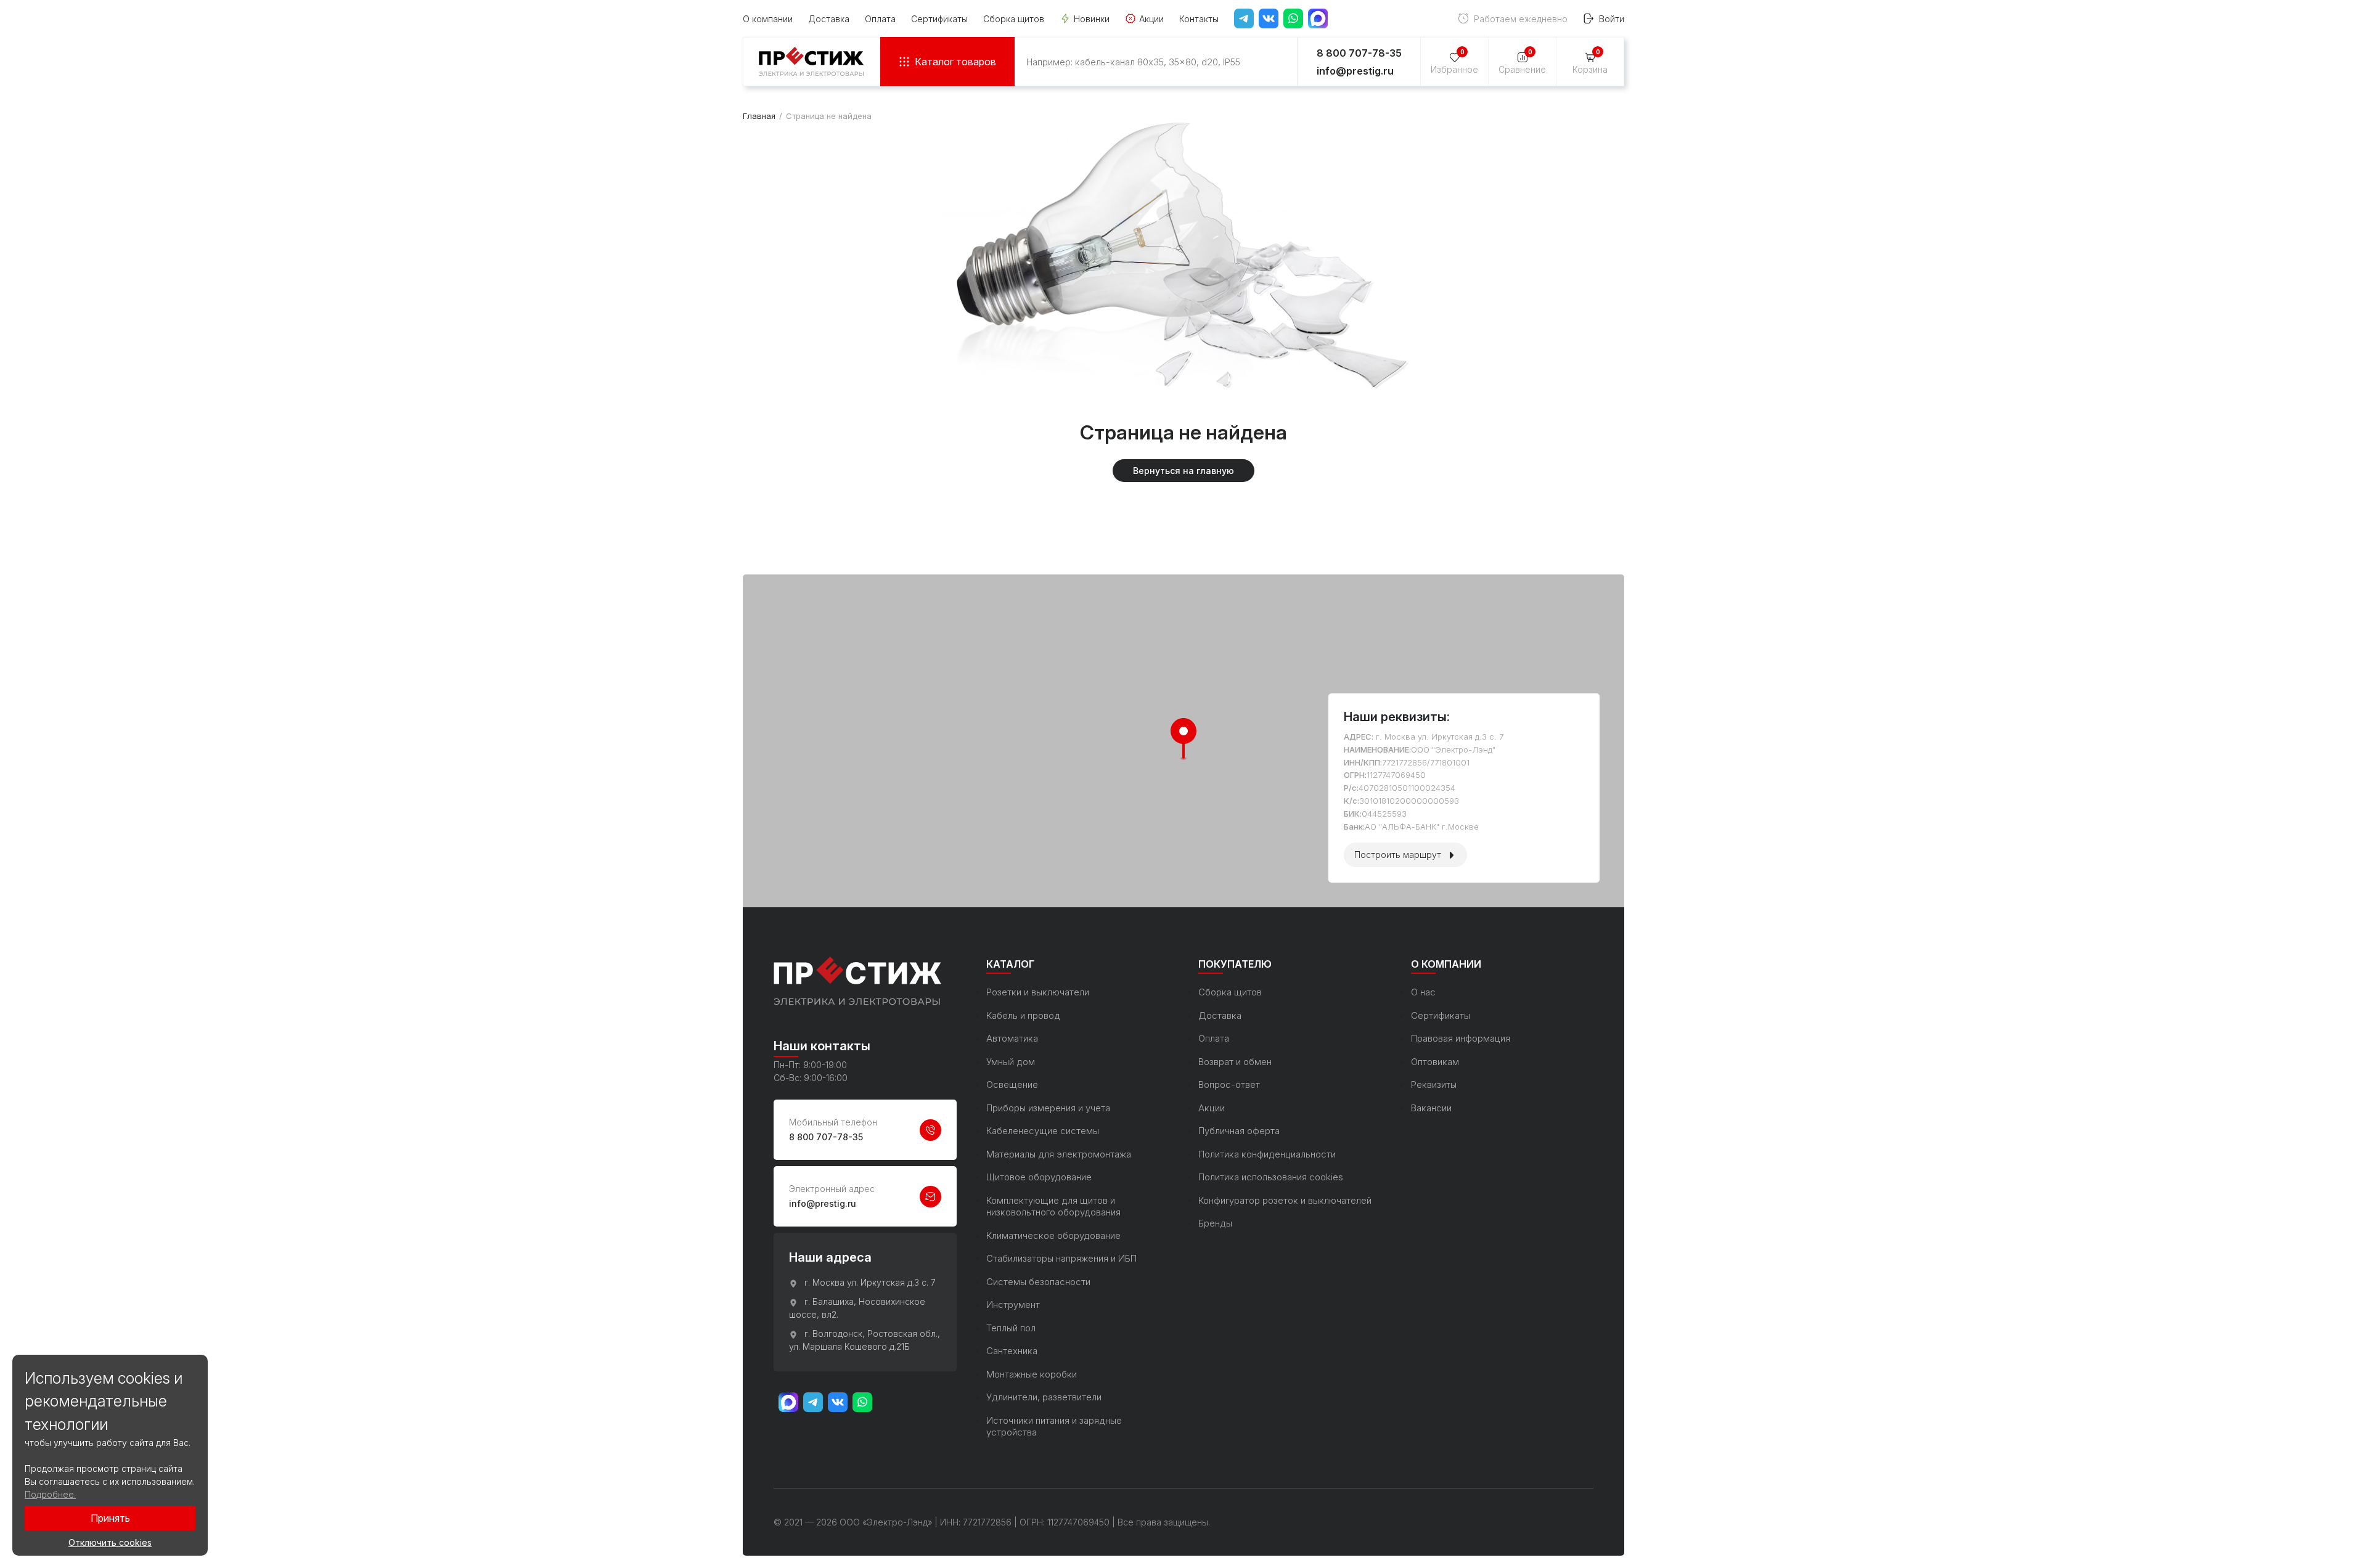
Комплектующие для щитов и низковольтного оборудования (1053, 1207)
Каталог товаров (955, 62)
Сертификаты (939, 19)
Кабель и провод (1023, 1015)
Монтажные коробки (1032, 1374)
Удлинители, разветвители (1044, 1397)
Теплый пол (1011, 1328)
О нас (1423, 992)
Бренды (1215, 1223)
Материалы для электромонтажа (1059, 1154)
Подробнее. (50, 1494)
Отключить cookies (110, 1542)
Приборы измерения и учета (1048, 1108)
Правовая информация (1461, 1038)
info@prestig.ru (1355, 71)
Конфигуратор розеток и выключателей (1285, 1200)
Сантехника (1012, 1351)
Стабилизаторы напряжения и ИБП (1061, 1258)
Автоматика (1012, 1038)
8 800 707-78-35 (826, 1137)
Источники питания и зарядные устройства (1054, 1427)
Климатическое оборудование (1053, 1235)
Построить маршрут (1398, 855)
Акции (1151, 19)
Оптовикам (1435, 1062)
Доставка (829, 19)
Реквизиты (1434, 1084)
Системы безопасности (1038, 1282)
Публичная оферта (1239, 1131)
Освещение (1012, 1084)
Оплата (880, 19)
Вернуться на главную (1183, 471)
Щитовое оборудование (1039, 1177)
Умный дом (1011, 1062)
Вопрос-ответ (1229, 1084)
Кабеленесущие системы (1043, 1131)
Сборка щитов (1014, 19)
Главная (759, 116)
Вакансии (1431, 1108)
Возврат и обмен (1235, 1062)
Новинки (1092, 19)
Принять (110, 1518)
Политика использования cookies (1271, 1177)
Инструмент (1013, 1305)
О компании (768, 19)
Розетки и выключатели (1038, 992)
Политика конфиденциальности (1267, 1154)
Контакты (1199, 19)
